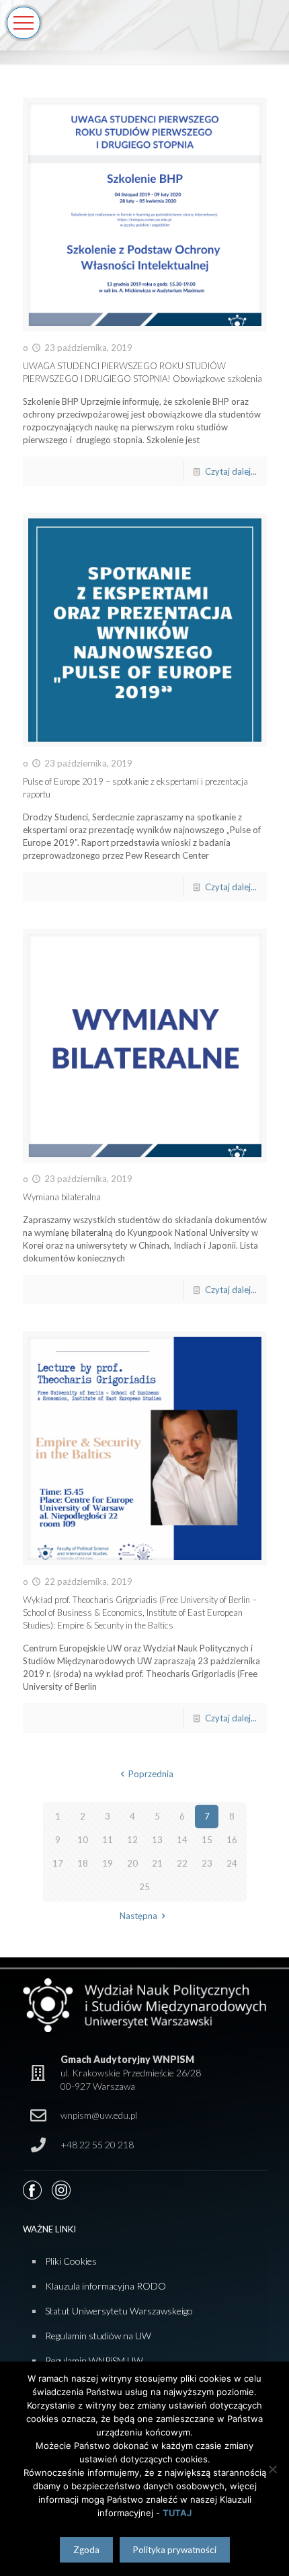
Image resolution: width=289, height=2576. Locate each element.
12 (132, 1840)
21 (157, 1863)
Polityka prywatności (175, 2550)
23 (207, 1863)
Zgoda (86, 2550)
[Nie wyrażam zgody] (272, 2469)
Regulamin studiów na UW (98, 2336)
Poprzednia (151, 1774)
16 (232, 1840)
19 (108, 1863)
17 (58, 1863)
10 (83, 1840)
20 (132, 1863)
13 (157, 1840)
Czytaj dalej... (231, 471)
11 (108, 1840)
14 (182, 1840)
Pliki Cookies (71, 2261)
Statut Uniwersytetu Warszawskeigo (119, 2311)
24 (232, 1863)
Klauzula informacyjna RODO (106, 2286)
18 (83, 1863)
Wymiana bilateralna (62, 1197)
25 (144, 1887)
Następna (138, 1916)
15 (207, 1840)
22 (182, 1863)
